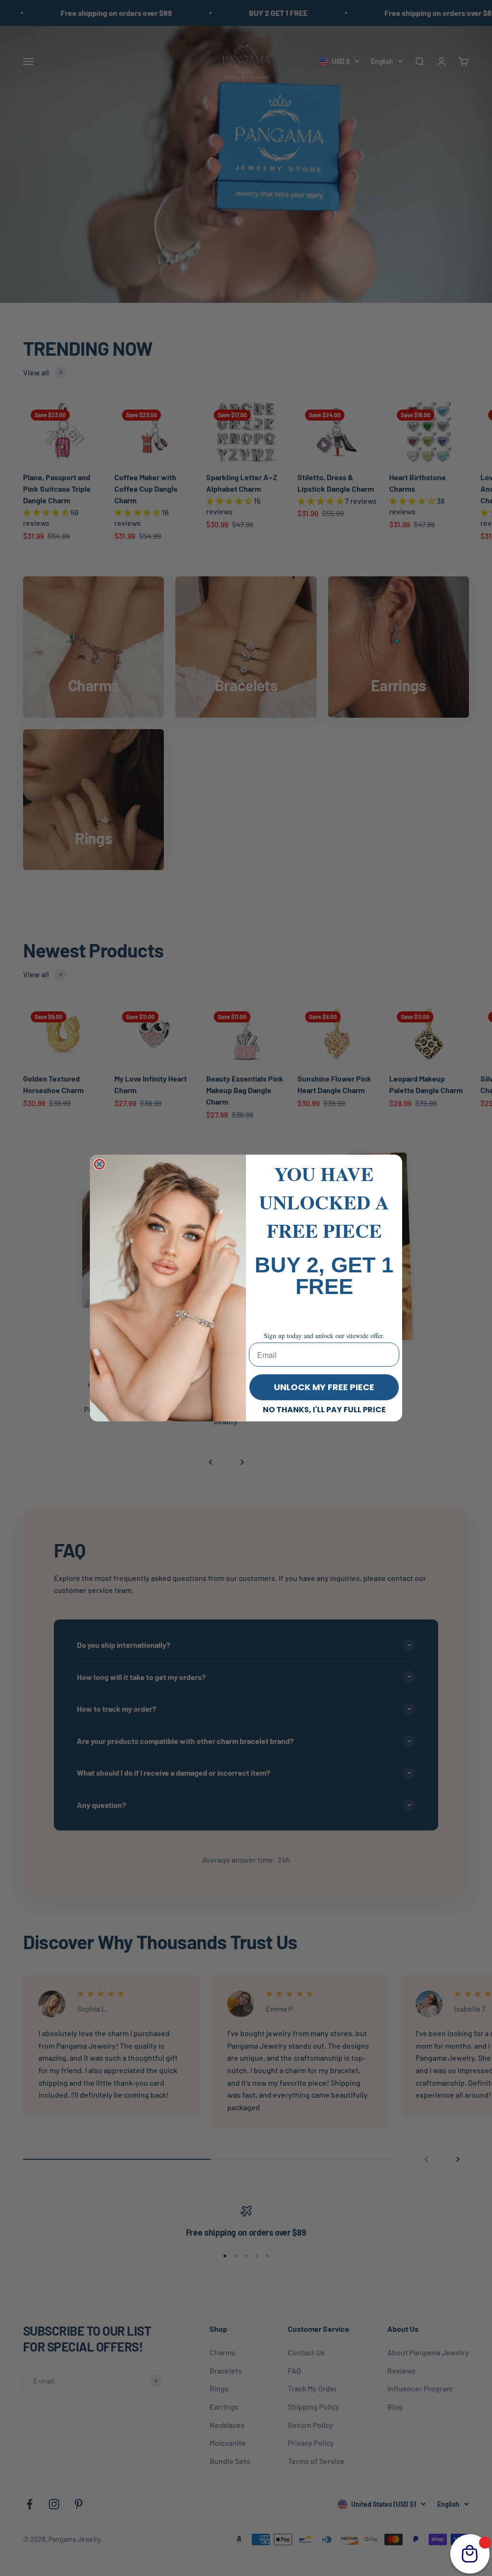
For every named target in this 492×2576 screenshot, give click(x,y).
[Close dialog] (99, 1164)
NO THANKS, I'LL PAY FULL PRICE (324, 1410)
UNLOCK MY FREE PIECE (324, 1387)
